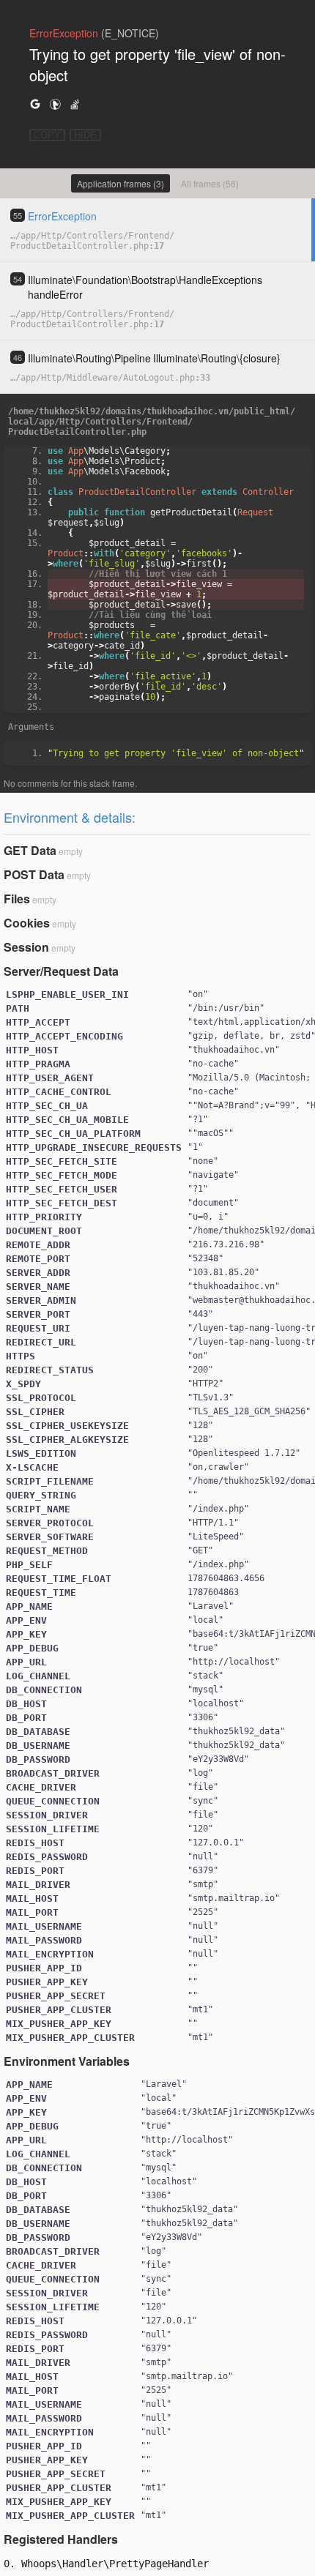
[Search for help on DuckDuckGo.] (55, 104)
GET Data (30, 850)
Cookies (27, 923)
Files (17, 899)
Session (26, 947)
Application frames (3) (121, 183)
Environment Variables (67, 2061)
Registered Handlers (61, 2539)
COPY (47, 135)
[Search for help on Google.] (35, 104)
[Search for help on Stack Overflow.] (75, 104)
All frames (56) (210, 183)
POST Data (34, 874)
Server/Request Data (61, 971)
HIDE (85, 135)
